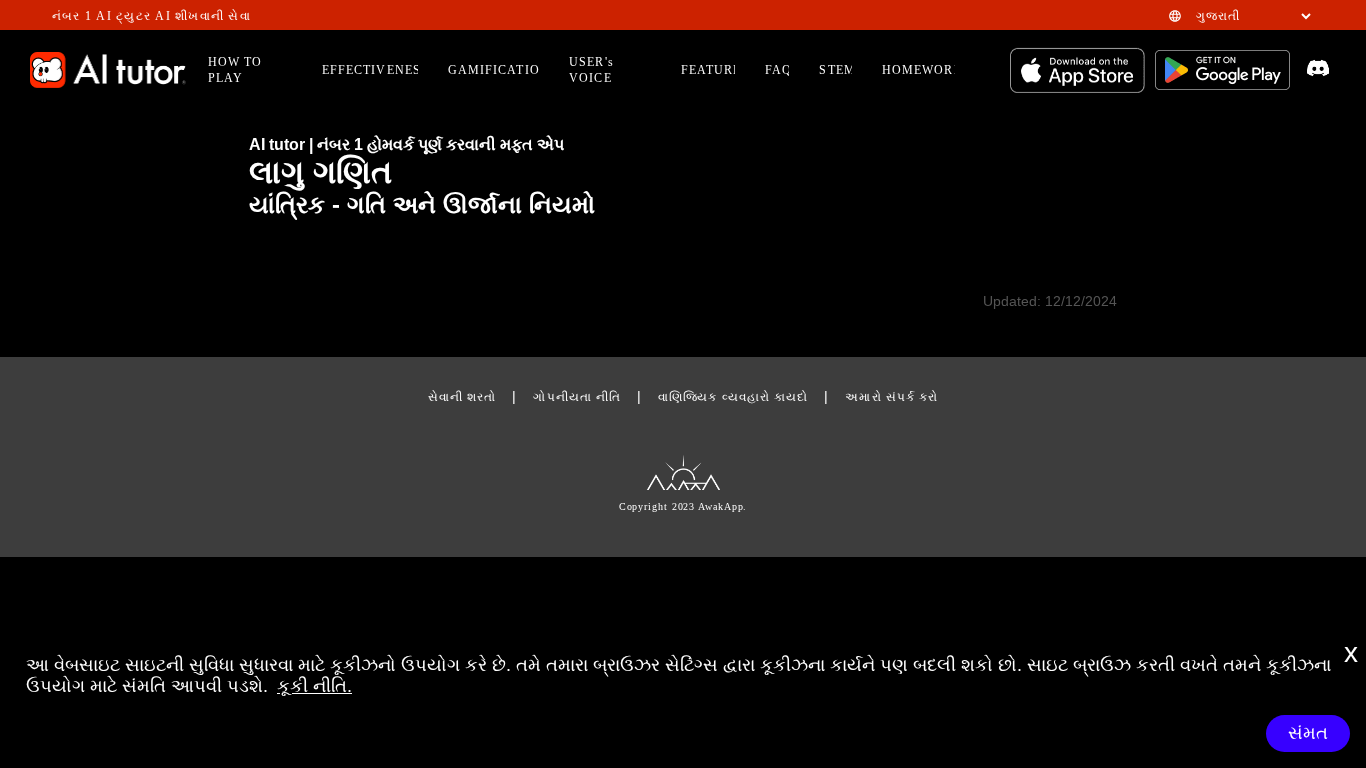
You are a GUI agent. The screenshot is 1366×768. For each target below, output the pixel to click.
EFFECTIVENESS (375, 70)
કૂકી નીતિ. (314, 686)
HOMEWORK (923, 70)
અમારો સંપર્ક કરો (891, 397)
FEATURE (711, 70)
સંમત (1308, 733)
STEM (837, 70)
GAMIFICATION (499, 70)
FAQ (778, 70)
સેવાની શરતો (462, 397)
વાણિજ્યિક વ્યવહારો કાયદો (733, 397)
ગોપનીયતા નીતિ (577, 397)
